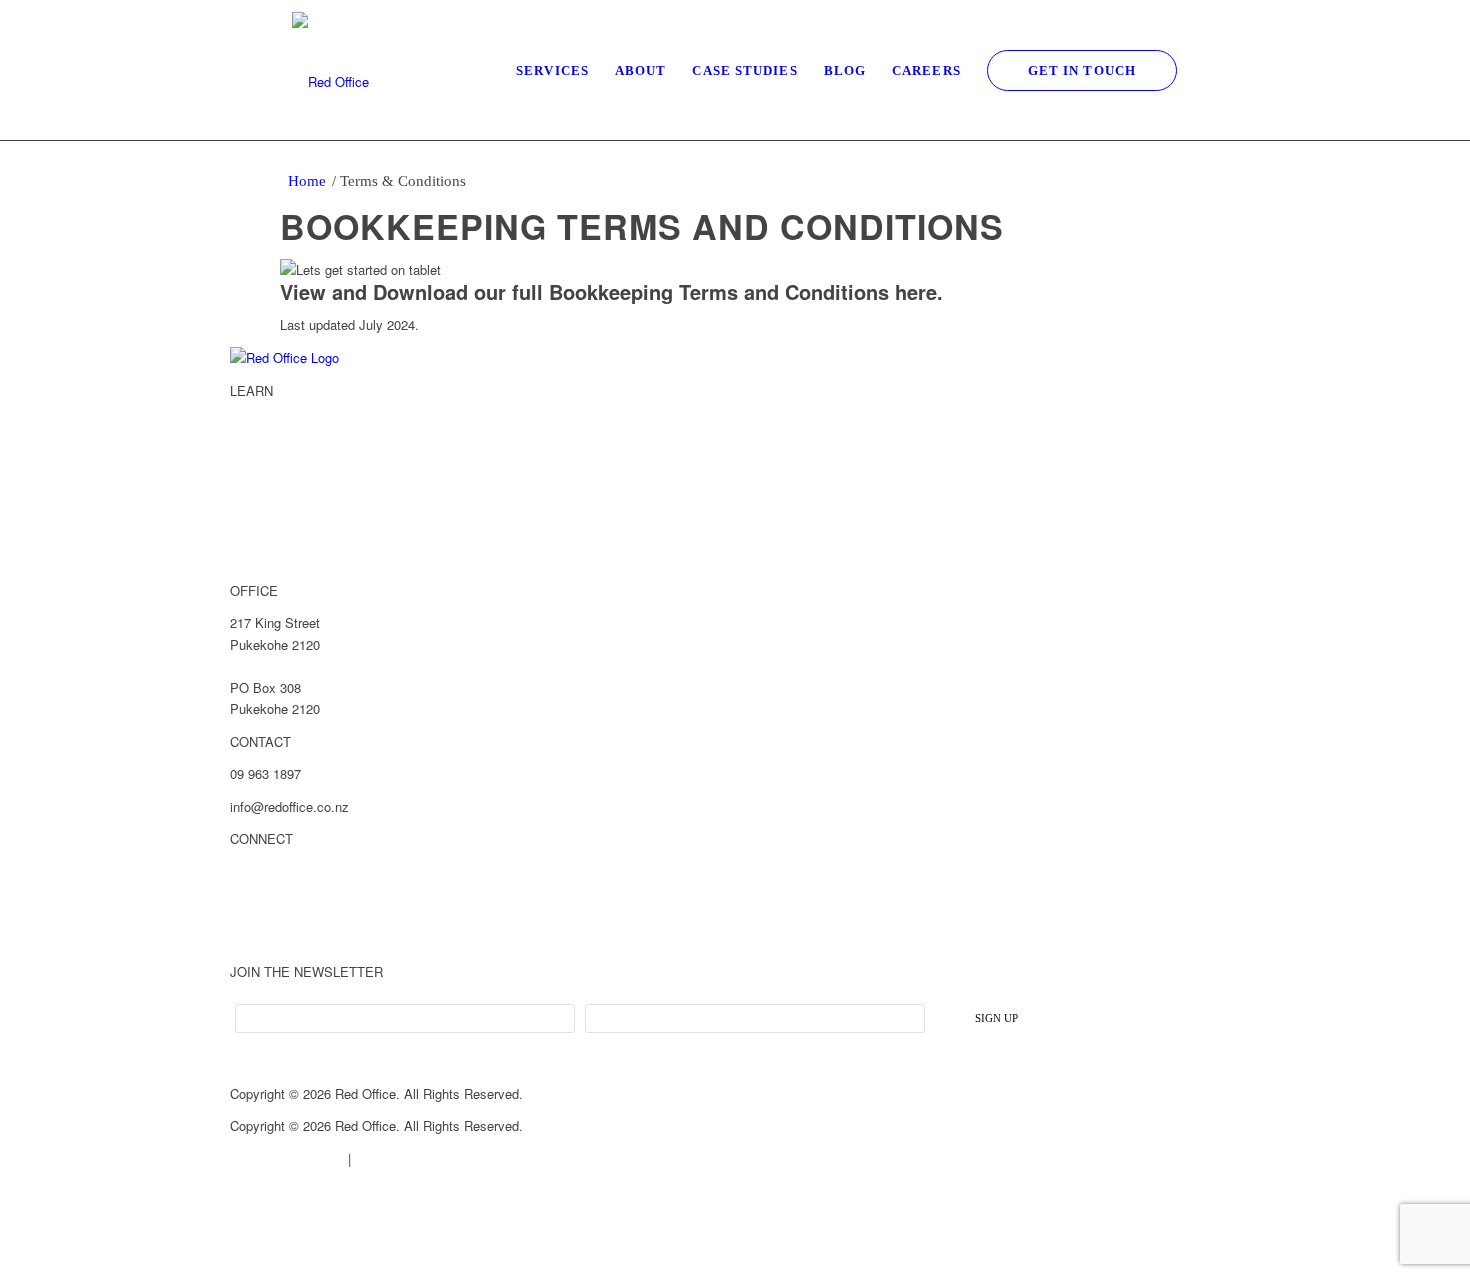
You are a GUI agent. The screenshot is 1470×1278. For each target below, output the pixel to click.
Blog (243, 524)
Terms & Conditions (287, 1158)
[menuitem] (552, 70)
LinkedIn (255, 872)
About (248, 457)
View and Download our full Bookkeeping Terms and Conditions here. (611, 291)
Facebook (259, 905)
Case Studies (270, 490)
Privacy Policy (395, 1158)
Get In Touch (268, 557)
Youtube (255, 939)
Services (256, 423)
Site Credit (260, 1190)
